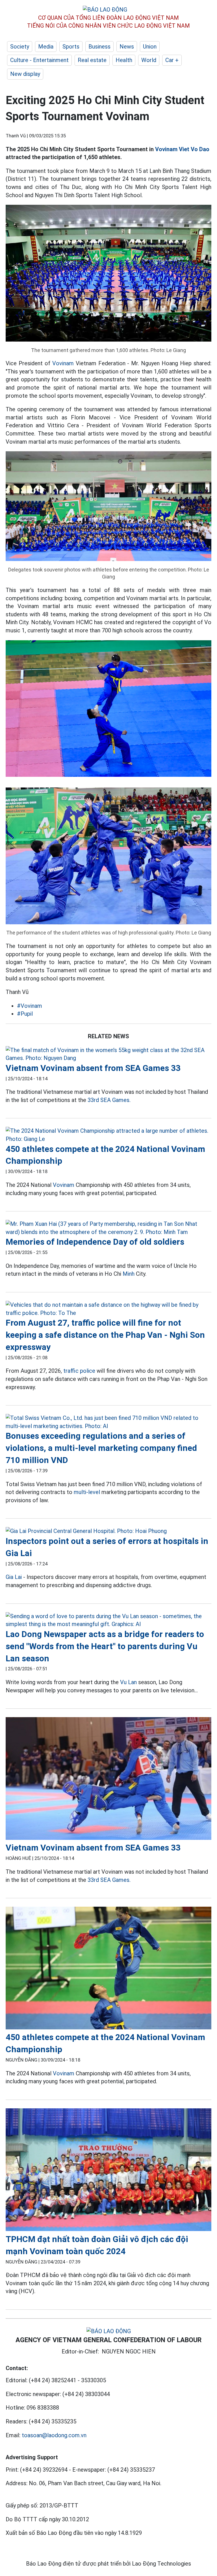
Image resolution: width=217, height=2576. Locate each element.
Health (124, 60)
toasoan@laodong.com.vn (54, 2435)
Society (20, 47)
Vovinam (63, 363)
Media (46, 47)
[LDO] (108, 1054)
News (127, 47)
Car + (172, 60)
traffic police (79, 1371)
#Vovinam (30, 1006)
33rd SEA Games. (109, 1100)
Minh (129, 1274)
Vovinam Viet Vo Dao (182, 149)
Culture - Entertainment (39, 60)
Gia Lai (14, 1577)
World (149, 60)
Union (150, 47)
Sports (71, 47)
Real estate (92, 60)
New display (25, 74)
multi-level (87, 1492)
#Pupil (25, 1014)
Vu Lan (128, 1682)
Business (99, 47)
